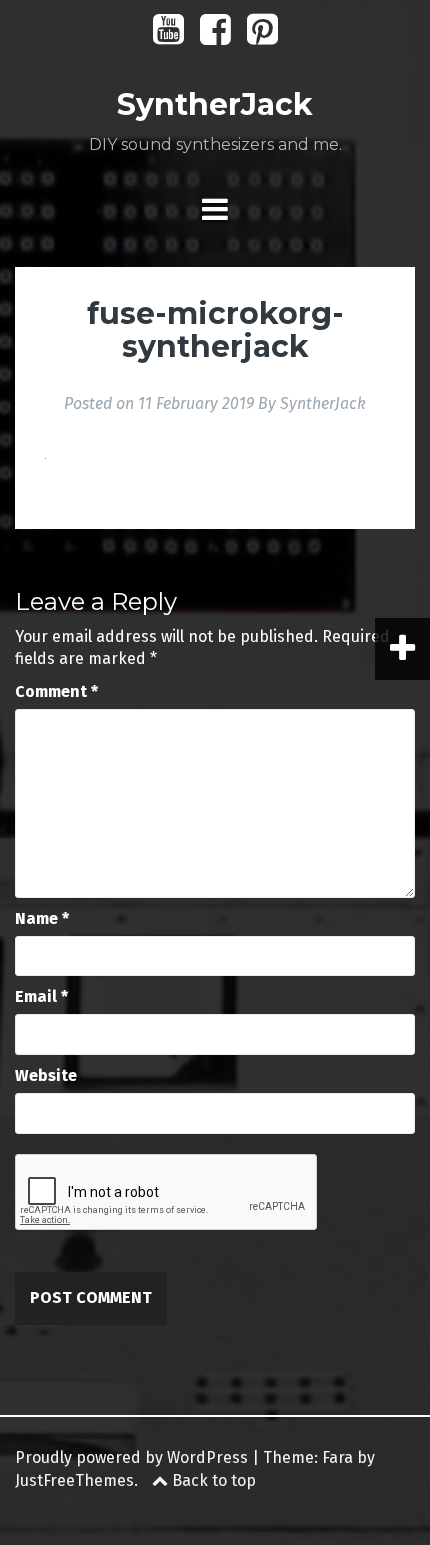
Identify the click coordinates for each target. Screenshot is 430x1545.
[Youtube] (168, 36)
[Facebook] (215, 36)
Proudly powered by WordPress (131, 1457)
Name (42, 918)
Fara (337, 1457)
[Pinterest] (262, 36)
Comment (56, 691)
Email (41, 996)
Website (46, 1075)
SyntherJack (215, 104)
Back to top (212, 1480)
